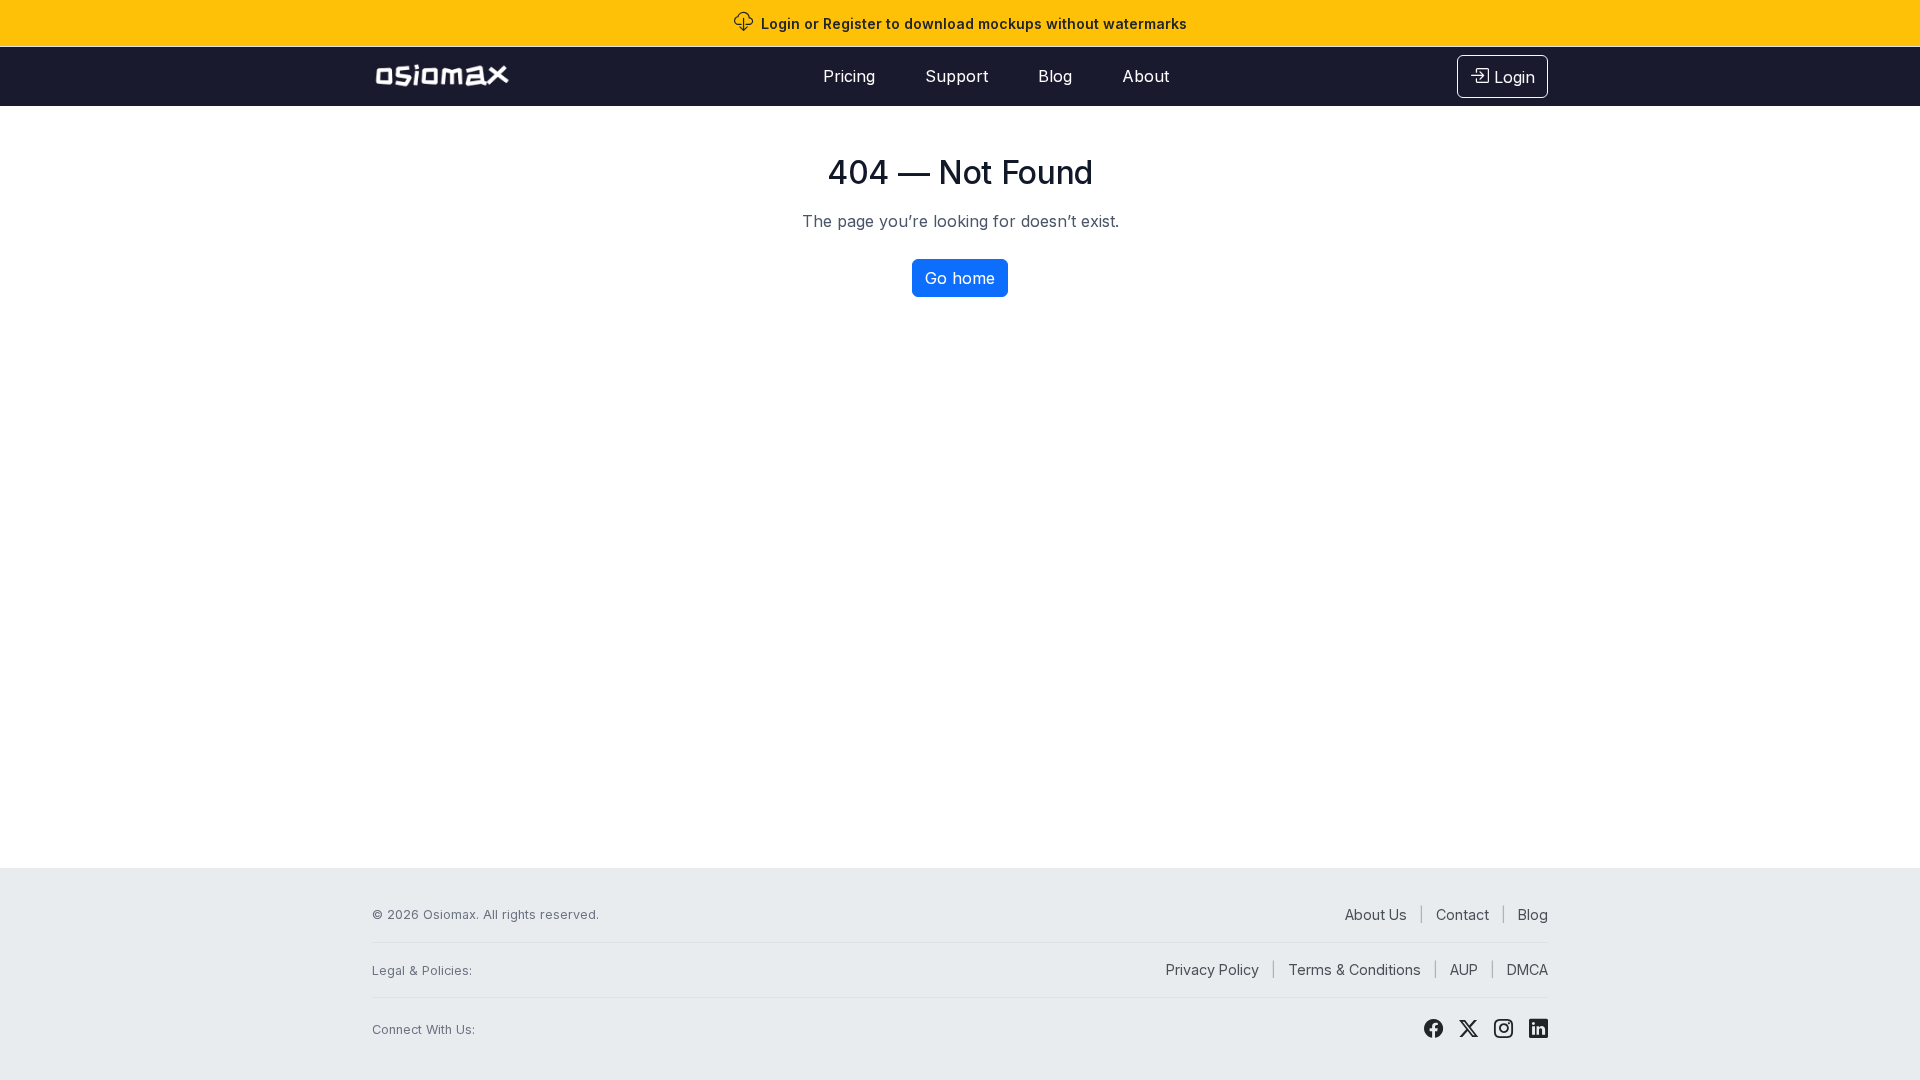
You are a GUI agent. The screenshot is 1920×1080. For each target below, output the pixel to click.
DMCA (1527, 969)
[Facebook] (1433, 1029)
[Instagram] (1503, 1029)
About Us (1376, 914)
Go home (960, 278)
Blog (1055, 76)
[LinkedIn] (1538, 1029)
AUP (1464, 969)
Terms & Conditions (1354, 969)
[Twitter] (1468, 1029)
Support (956, 76)
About (1145, 76)
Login (1512, 77)
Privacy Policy (1212, 969)
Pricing (849, 76)
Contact (1462, 914)
